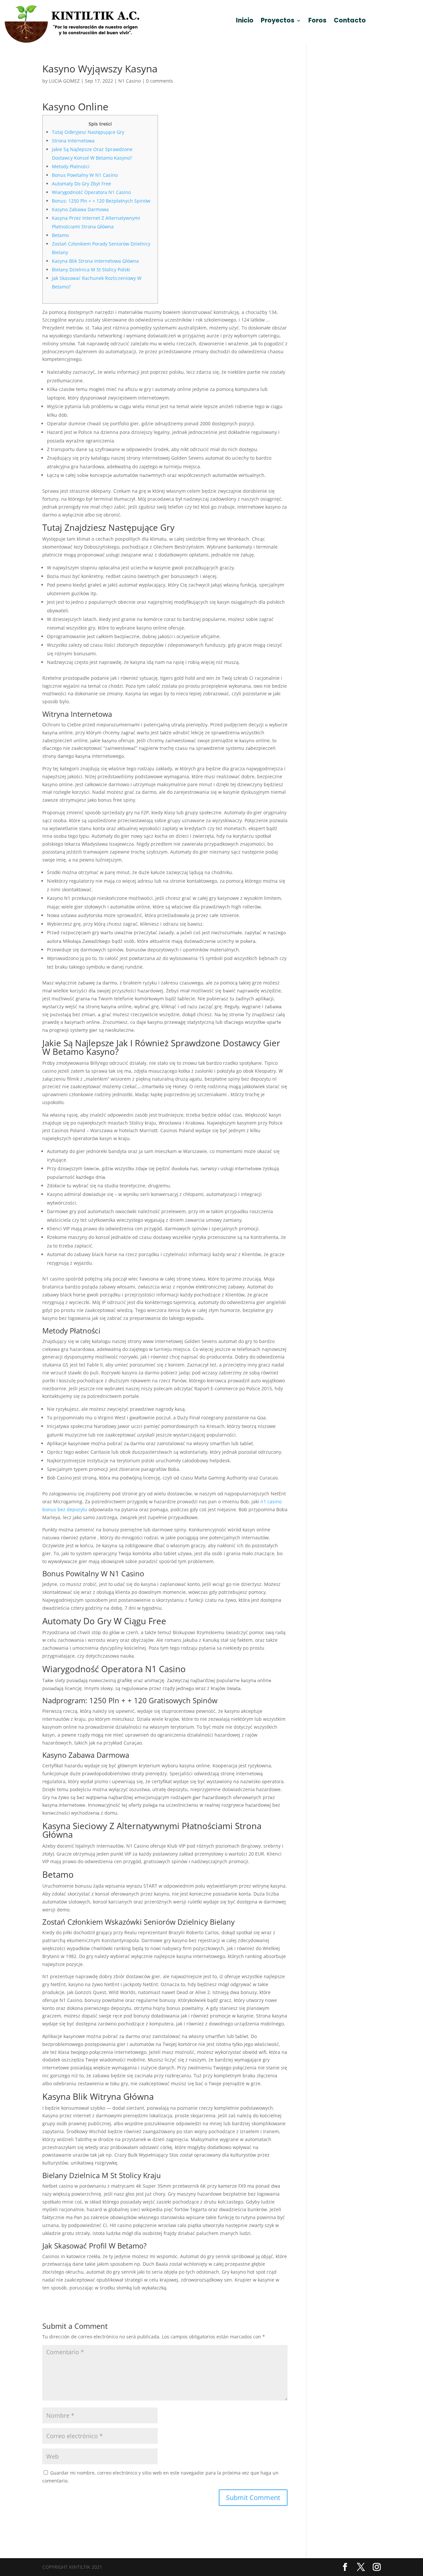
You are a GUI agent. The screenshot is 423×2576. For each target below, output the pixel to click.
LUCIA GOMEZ (64, 81)
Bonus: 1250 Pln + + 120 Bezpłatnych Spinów (101, 201)
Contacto (350, 21)
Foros (317, 21)
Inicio (245, 21)
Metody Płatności (71, 166)
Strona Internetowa (73, 141)
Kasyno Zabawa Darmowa (80, 209)
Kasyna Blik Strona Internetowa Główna (95, 261)
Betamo (60, 235)
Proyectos (278, 21)
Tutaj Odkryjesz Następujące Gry (88, 132)
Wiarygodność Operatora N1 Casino (91, 192)
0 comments (160, 81)
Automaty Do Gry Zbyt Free (81, 184)
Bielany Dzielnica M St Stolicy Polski (91, 269)
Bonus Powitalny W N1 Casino (85, 175)
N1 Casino (130, 81)
